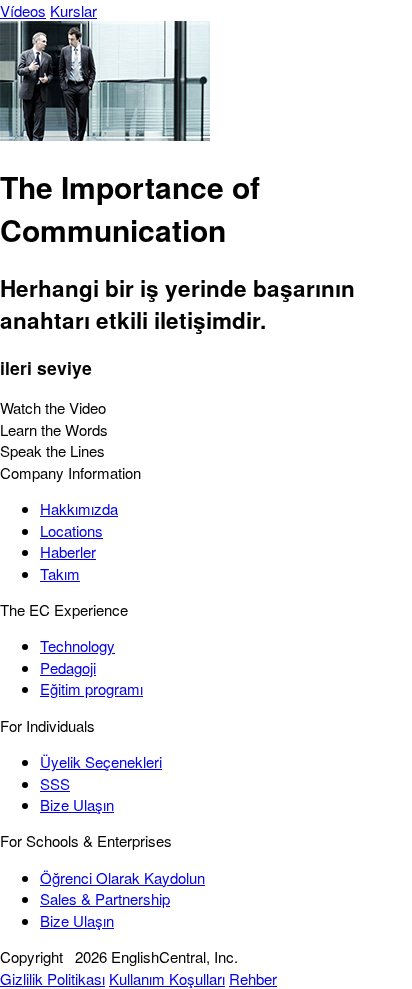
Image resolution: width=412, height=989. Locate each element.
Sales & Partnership (105, 898)
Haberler (68, 551)
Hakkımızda (79, 508)
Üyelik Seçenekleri (101, 761)
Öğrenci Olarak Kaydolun (122, 877)
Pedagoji (68, 667)
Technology (77, 645)
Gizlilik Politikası (52, 978)
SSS (55, 783)
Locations (71, 530)
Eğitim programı (91, 688)
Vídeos (23, 10)
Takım (60, 573)
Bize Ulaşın (77, 804)
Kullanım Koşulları (167, 978)
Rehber (253, 978)
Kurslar (73, 10)
